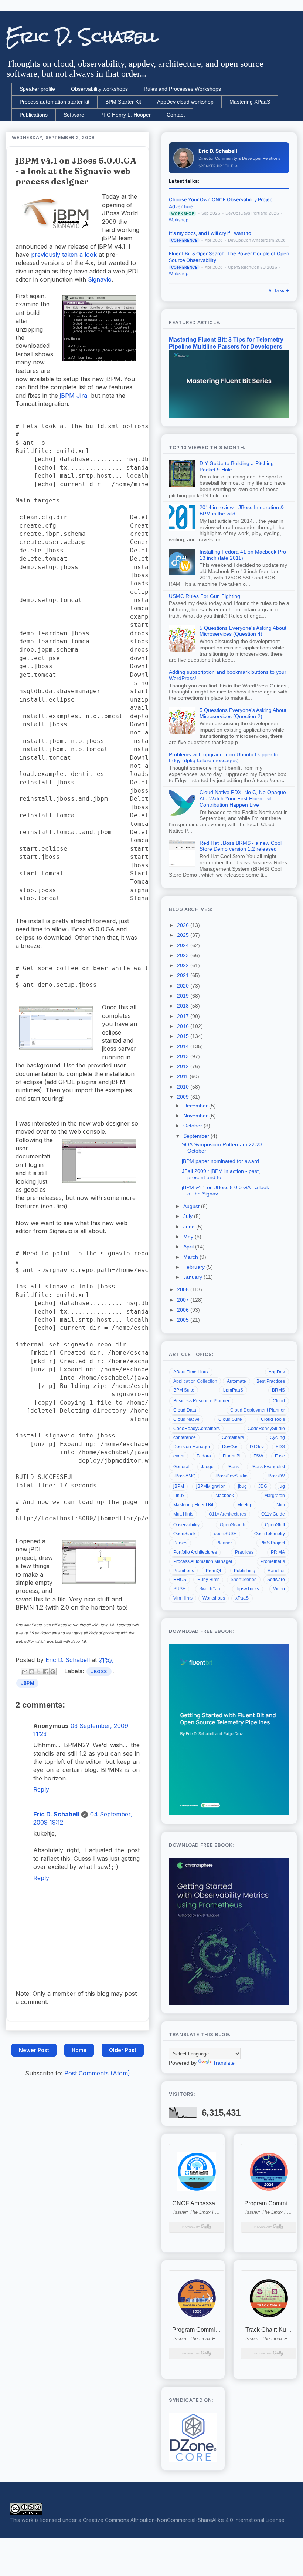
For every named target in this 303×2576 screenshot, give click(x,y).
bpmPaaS (233, 1390)
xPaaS (242, 1598)
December (196, 1106)
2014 (184, 1046)
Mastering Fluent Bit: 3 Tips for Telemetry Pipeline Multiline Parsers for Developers (226, 343)
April (189, 1247)
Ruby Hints (208, 1580)
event (179, 1456)
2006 (184, 1310)
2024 (184, 945)
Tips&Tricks (247, 1589)
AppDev (277, 1372)
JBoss (99, 1672)
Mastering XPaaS (250, 102)
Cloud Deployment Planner (258, 1410)
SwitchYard (210, 1589)
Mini (281, 1505)
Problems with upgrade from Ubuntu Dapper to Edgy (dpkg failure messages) (224, 758)
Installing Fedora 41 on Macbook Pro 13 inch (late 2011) (243, 555)
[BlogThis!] (32, 1672)
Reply (41, 1789)
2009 (184, 1097)
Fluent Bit (232, 1456)
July (189, 1216)
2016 (184, 1026)
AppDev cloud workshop (185, 102)
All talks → (279, 290)
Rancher (276, 1571)
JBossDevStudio (231, 1476)
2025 (184, 935)
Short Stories (244, 1580)
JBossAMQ (184, 1476)
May (189, 1237)
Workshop (179, 220)
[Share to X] (39, 1672)
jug (282, 1486)
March (191, 1257)
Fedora (204, 1456)
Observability (186, 1525)
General (181, 1467)
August (192, 1206)
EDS (280, 1447)
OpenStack (184, 1534)
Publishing (245, 1571)
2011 (183, 1076)
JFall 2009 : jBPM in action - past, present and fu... (221, 1174)
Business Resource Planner (201, 1401)
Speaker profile (37, 89)
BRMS (278, 1390)
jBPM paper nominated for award (220, 1161)
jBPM (27, 1683)
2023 (184, 955)
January (193, 1277)
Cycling (277, 1437)
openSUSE (225, 1534)
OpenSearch (233, 1525)
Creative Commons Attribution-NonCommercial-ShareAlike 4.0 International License (184, 2520)
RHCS (180, 1580)
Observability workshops (99, 89)
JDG (263, 1486)
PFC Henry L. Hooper (125, 115)
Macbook (225, 1496)
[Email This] (25, 1672)
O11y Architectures (227, 1514)
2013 (184, 1056)
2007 (184, 1300)
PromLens (184, 1571)
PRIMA (278, 1552)
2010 (184, 1087)
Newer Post (34, 2050)
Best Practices (271, 1381)
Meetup (245, 1505)
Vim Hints (183, 1598)
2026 (184, 925)
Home (79, 2050)
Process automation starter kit (55, 102)
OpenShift (275, 1525)
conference (185, 1437)
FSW (258, 1456)
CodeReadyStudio (266, 1429)
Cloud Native (186, 1419)
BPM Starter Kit (123, 102)
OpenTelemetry (270, 1534)
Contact (176, 115)
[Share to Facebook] (46, 1672)
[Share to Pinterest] (53, 1672)
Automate (236, 1381)
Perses (180, 1543)
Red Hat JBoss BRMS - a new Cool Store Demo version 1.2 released (241, 846)
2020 (184, 986)
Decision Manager (192, 1447)
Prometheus (273, 1561)
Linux (179, 1496)
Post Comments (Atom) (97, 2073)
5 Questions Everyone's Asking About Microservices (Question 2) (243, 713)
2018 (184, 1006)
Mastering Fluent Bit (193, 1505)
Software (74, 115)
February (195, 1267)
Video (279, 1589)
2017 (184, 1016)
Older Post (123, 2050)
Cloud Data (185, 1410)
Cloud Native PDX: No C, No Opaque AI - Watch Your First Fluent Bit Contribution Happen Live (243, 798)
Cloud (279, 1401)
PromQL (214, 1571)
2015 (184, 1036)
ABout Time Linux (191, 1372)
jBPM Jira (74, 396)
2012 (184, 1066)
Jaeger (208, 1467)
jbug (242, 1486)
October (193, 1126)
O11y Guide (273, 1514)
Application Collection (195, 1381)
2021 (184, 975)
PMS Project (273, 1543)
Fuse (280, 1456)
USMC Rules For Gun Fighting (205, 596)
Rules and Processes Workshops (182, 89)
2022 (184, 965)
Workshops (214, 1598)
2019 (184, 996)
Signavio (100, 279)
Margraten (275, 1496)
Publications (34, 115)
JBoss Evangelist (268, 1467)
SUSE (179, 1589)
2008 (184, 1289)
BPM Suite (184, 1390)
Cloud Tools (273, 1419)
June (190, 1227)
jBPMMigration (211, 1486)
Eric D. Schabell (82, 37)
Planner (224, 1543)
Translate (224, 2063)
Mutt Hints (183, 1514)
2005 (184, 1320)
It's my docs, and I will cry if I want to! (211, 233)
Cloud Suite (230, 1419)
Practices (244, 1552)
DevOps (230, 1447)
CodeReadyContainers (197, 1429)
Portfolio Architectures (195, 1552)
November (196, 1116)
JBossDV (276, 1476)
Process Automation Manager (203, 1561)
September (197, 1136)
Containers (233, 1437)
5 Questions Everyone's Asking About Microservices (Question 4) (243, 631)
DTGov (257, 1447)
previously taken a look (64, 255)
